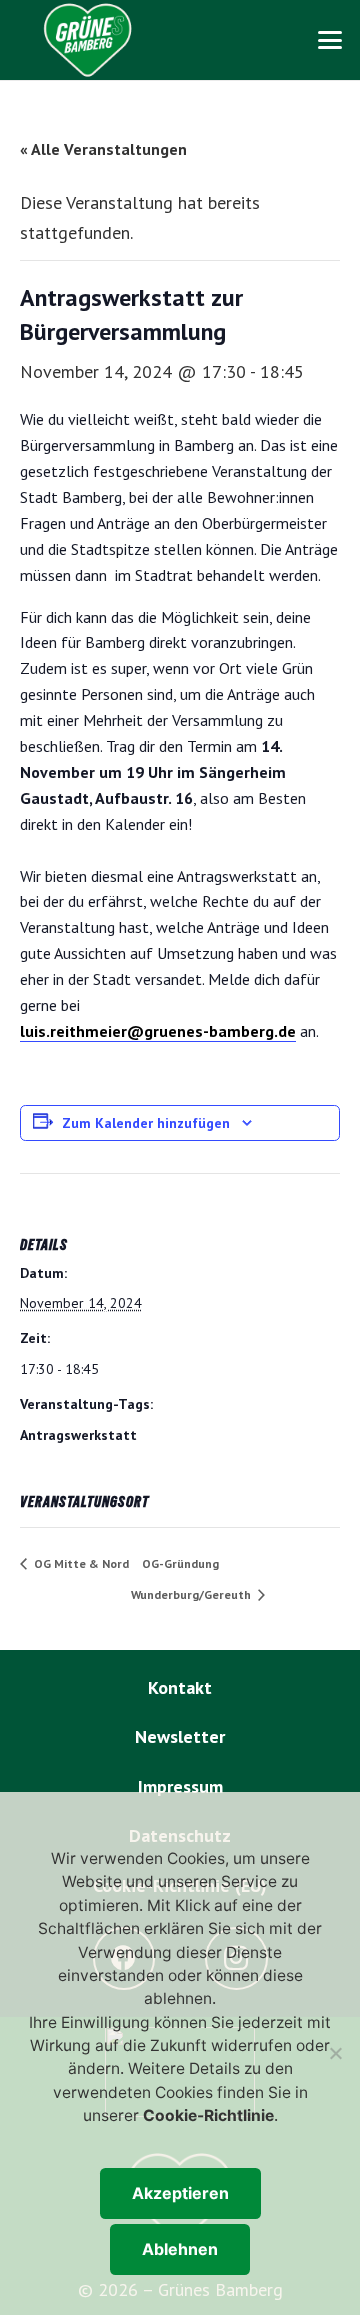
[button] (330, 40)
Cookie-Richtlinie (208, 2115)
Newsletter (180, 1736)
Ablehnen (180, 2249)
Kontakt (180, 1687)
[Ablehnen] (335, 2053)
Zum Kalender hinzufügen (146, 1123)
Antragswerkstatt (78, 1435)
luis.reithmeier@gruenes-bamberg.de (158, 1031)
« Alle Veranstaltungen (103, 149)
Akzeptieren (180, 2193)
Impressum (180, 1786)
